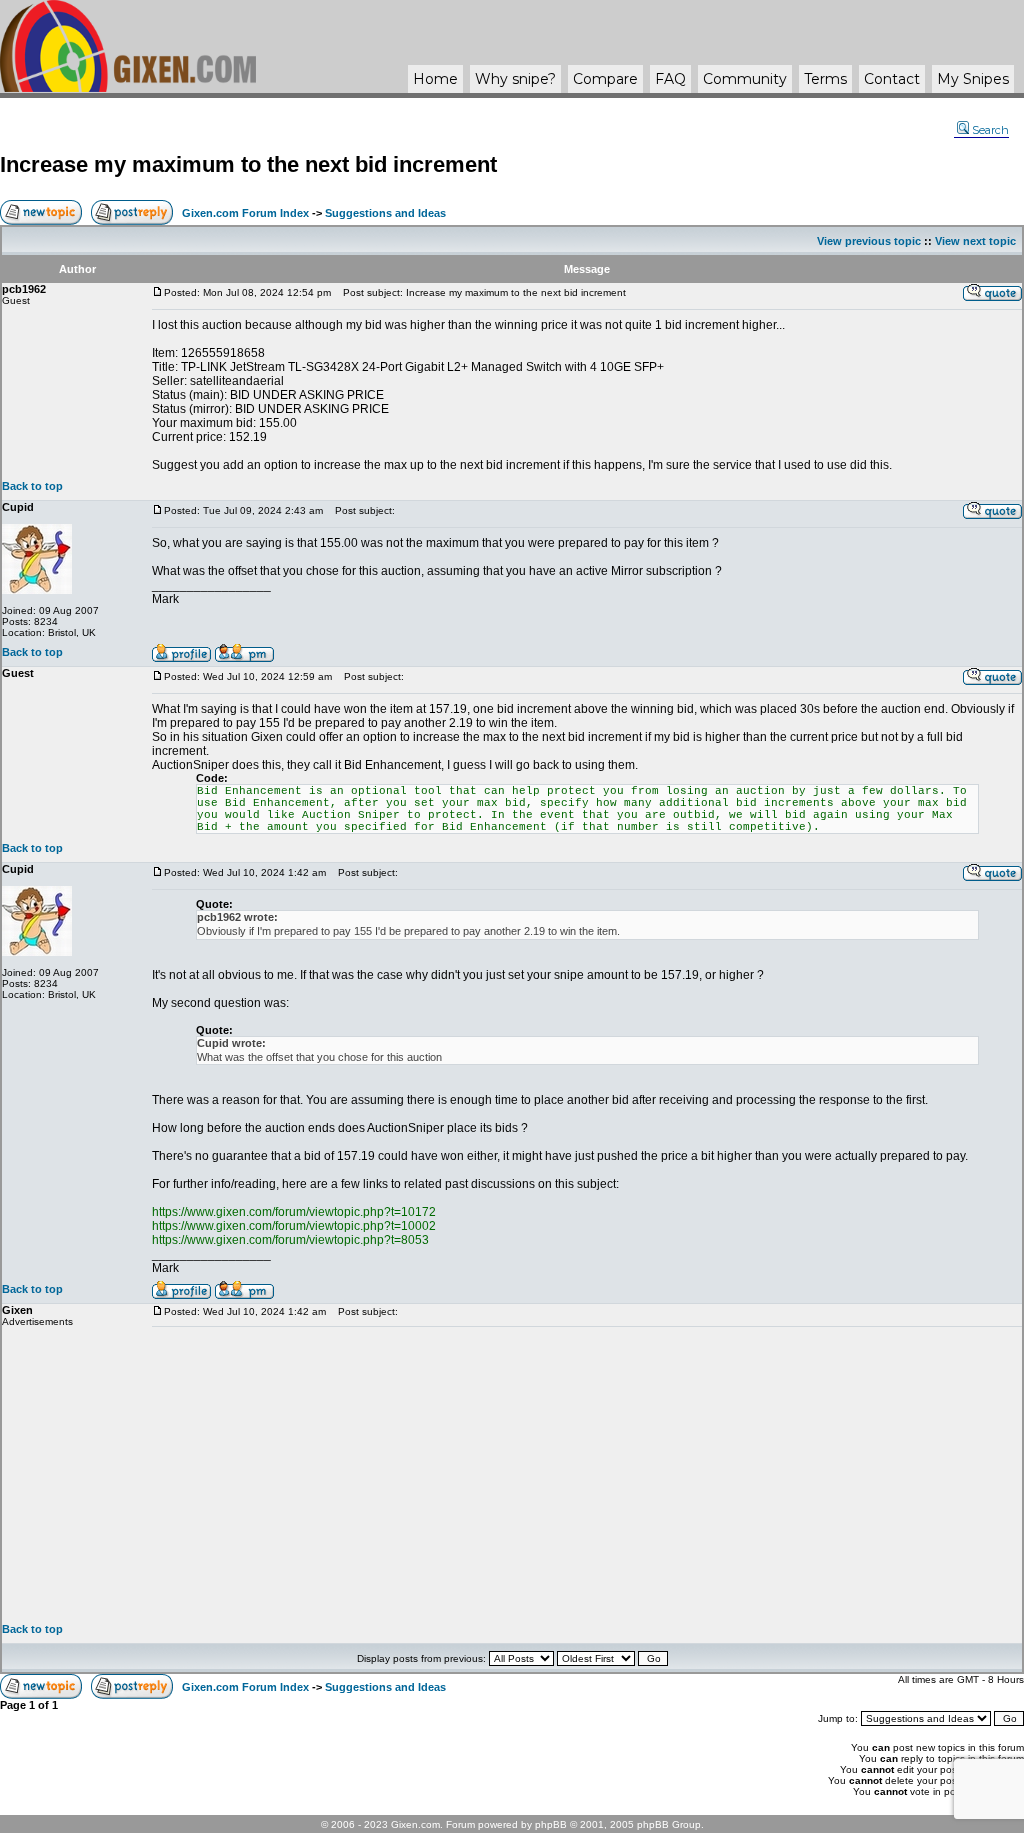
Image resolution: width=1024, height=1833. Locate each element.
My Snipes (973, 79)
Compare (605, 79)
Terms (825, 79)
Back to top (32, 486)
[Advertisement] (587, 1475)
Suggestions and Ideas (385, 213)
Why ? (515, 79)
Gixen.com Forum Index (245, 213)
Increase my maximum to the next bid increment (248, 164)
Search (990, 130)
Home (435, 79)
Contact (892, 79)
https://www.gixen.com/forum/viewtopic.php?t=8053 (290, 1240)
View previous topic (869, 241)
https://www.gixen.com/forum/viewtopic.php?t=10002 (294, 1226)
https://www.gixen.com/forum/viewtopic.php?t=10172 (294, 1212)
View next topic (975, 241)
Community (745, 79)
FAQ (670, 79)
